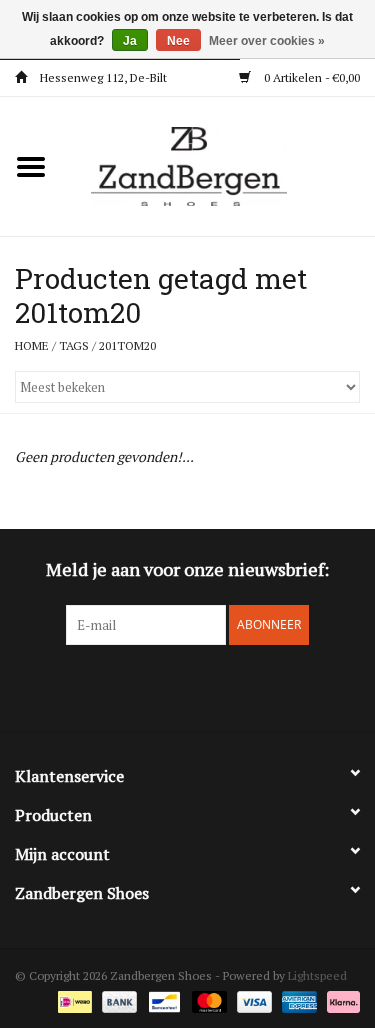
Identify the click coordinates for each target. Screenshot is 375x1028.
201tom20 (127, 345)
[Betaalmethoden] (73, 1000)
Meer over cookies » (267, 41)
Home (32, 345)
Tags (74, 345)
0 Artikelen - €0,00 (310, 77)
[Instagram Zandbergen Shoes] (205, 686)
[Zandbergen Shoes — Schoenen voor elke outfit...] (219, 164)
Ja (130, 41)
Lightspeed (317, 975)
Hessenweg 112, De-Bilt (102, 77)
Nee (178, 41)
